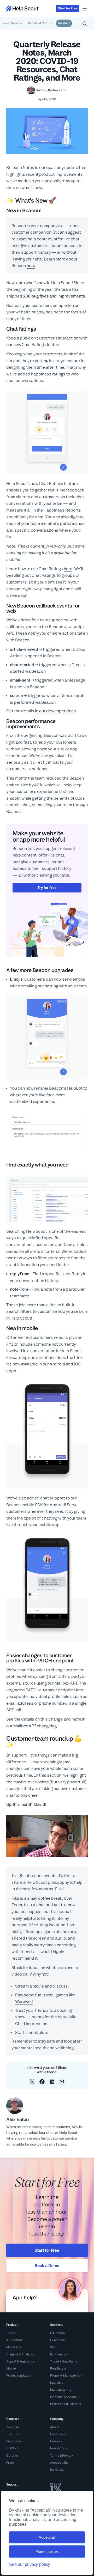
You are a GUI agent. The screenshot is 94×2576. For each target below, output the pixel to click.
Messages (14, 2347)
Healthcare (58, 2340)
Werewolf (24, 2001)
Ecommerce (59, 2354)
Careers (56, 2441)
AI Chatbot (14, 2340)
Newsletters (59, 2448)
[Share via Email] (62, 2082)
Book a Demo (47, 2266)
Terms (55, 2456)
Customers (58, 2434)
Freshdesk (14, 2441)
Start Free (68, 8)
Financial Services (63, 2397)
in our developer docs (55, 711)
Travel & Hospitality (64, 2361)
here (31, 266)
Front (10, 2463)
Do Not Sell (58, 2470)
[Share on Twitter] (32, 2082)
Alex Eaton (60, 90)
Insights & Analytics (20, 2354)
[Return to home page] (22, 8)
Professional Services (66, 2404)
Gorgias (12, 2456)
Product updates (18, 2375)
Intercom (13, 2434)
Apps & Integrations (20, 2361)
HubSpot (12, 2448)
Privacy (67, 2456)
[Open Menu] (85, 9)
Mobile (11, 2368)
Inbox (11, 2333)
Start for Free (47, 2250)
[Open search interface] (85, 23)
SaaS (54, 2347)
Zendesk (12, 2427)
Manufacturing (61, 2390)
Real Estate (58, 2368)
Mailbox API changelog (35, 1726)
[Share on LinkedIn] (52, 2082)
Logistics (57, 2383)
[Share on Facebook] (42, 2082)
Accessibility (59, 2463)
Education (57, 2333)
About (54, 2427)
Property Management (66, 2375)
